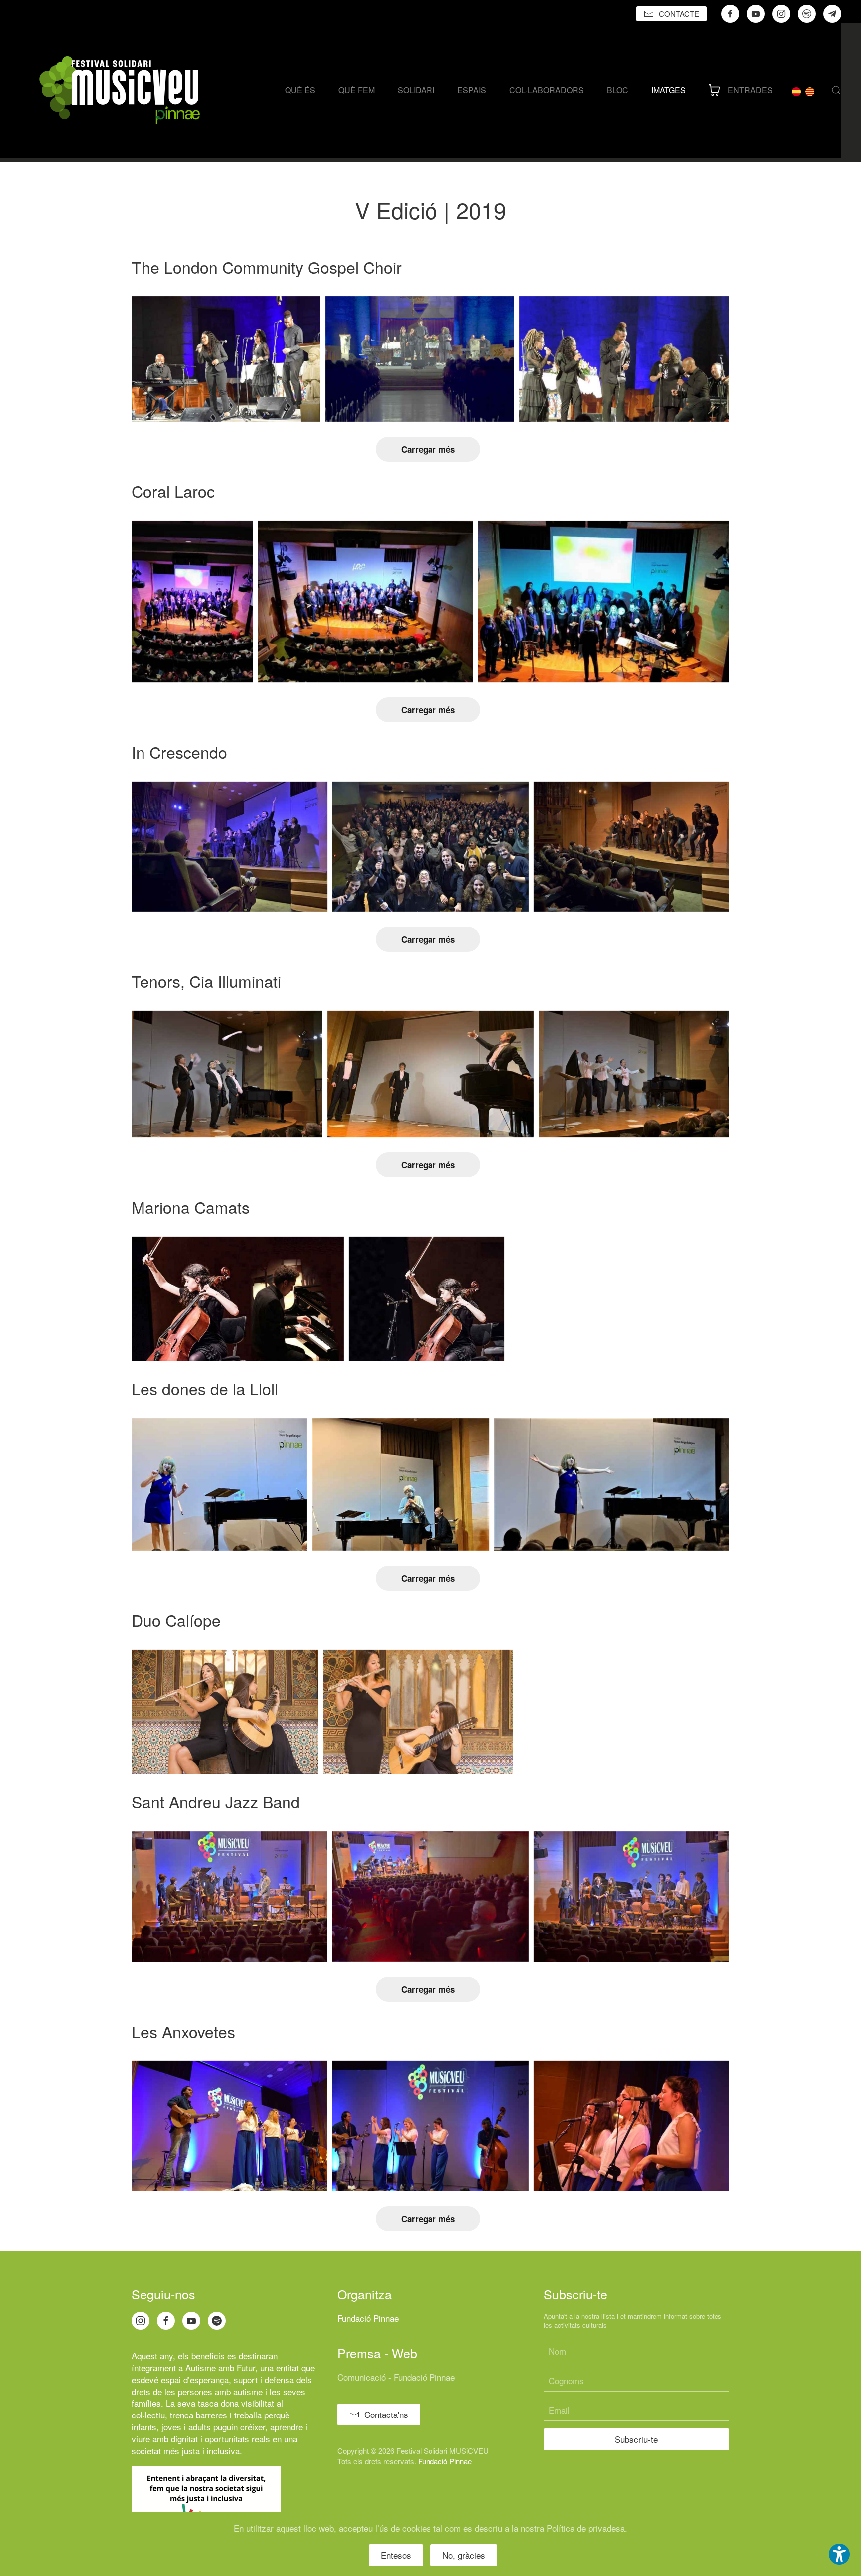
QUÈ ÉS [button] (300, 90)
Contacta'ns (386, 2414)
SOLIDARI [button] (416, 90)
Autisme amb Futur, (221, 2367)
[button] (836, 90)
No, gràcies (464, 2555)
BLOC (618, 90)
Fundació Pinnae (368, 2318)
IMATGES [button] (668, 90)
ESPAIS (472, 90)
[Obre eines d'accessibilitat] (839, 2554)
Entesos (396, 2555)
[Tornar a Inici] (120, 90)
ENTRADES (750, 90)
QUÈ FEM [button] (357, 90)
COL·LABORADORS (547, 90)
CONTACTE (679, 14)
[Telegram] (832, 14)
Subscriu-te (636, 2439)
